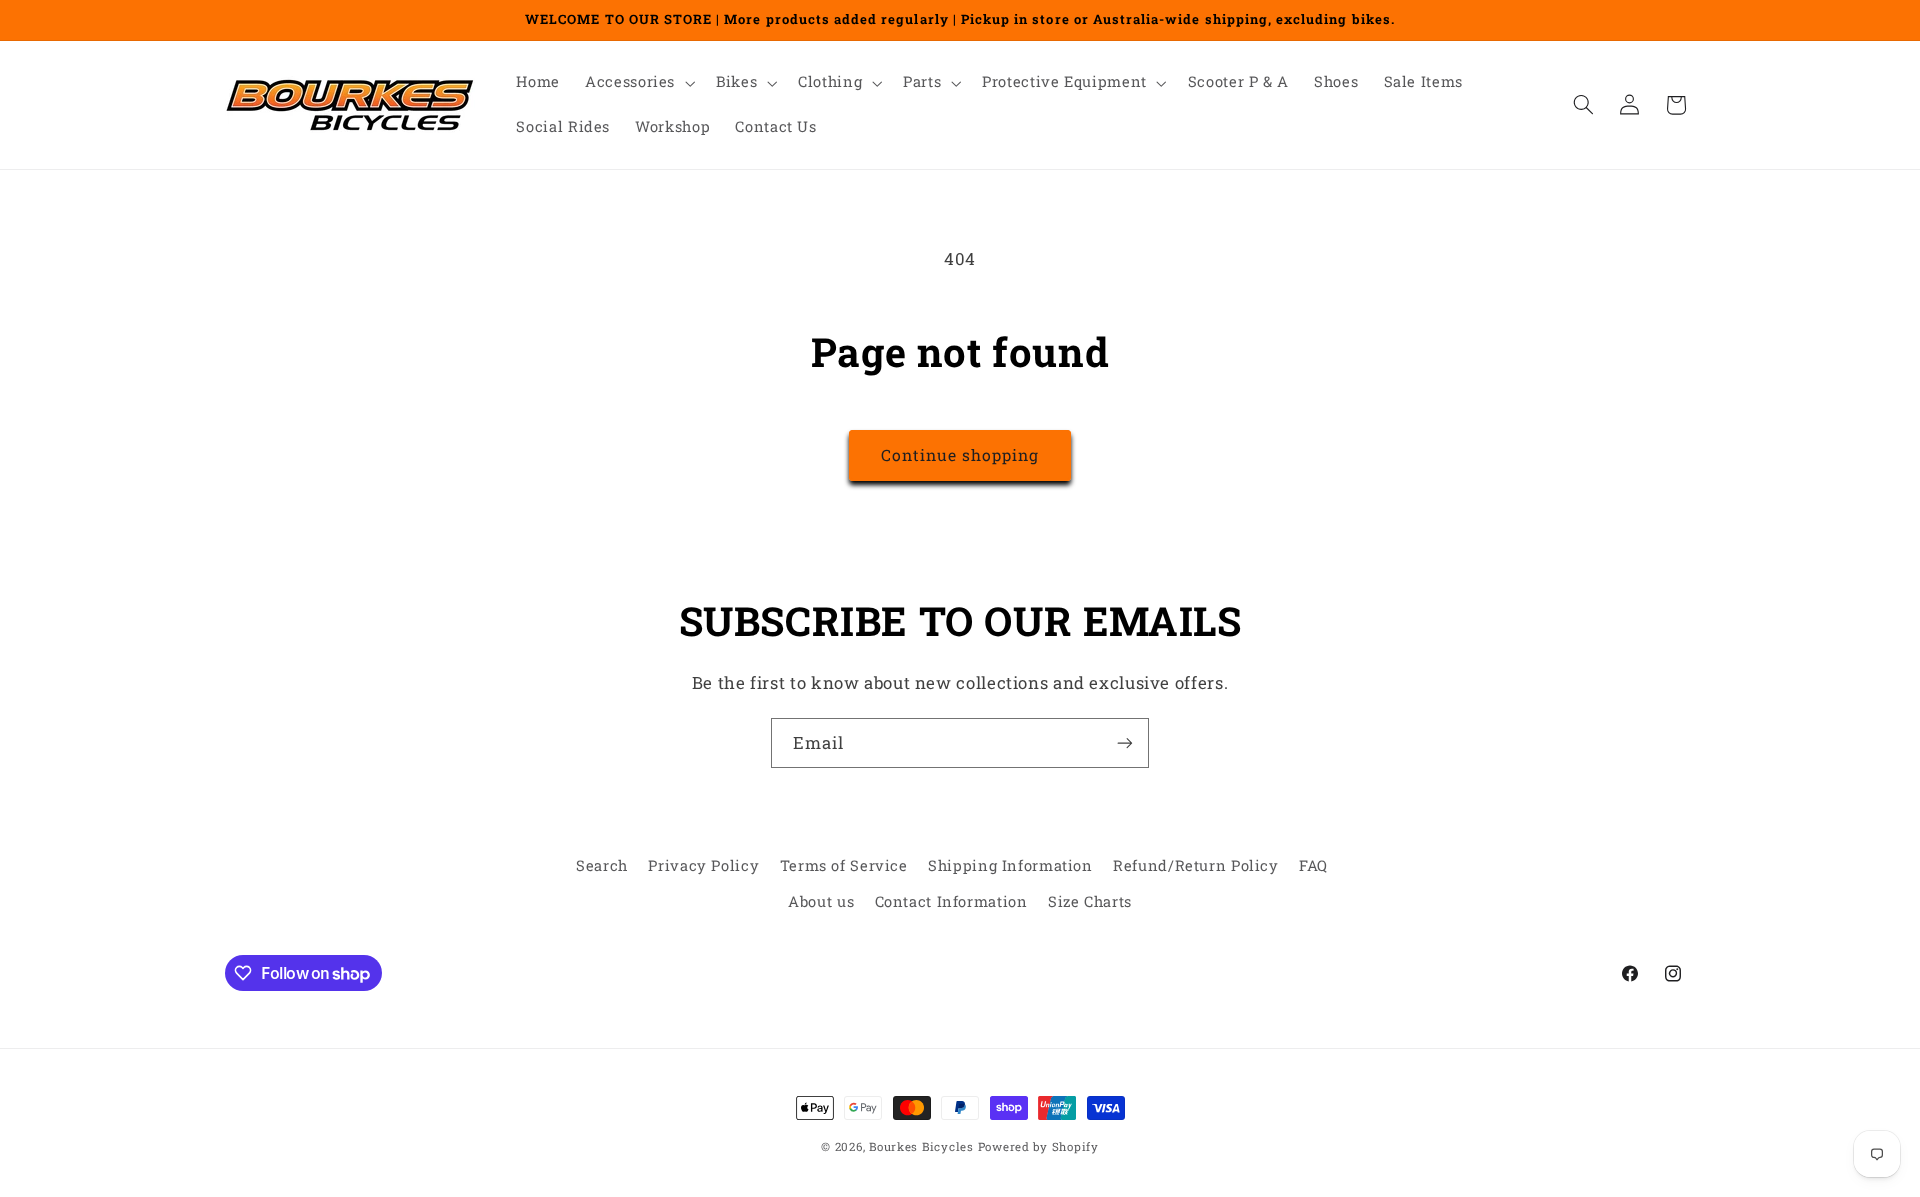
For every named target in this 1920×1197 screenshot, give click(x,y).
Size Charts (1090, 902)
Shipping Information (1010, 865)
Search (602, 865)
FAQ (1313, 865)
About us (821, 902)
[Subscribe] (1125, 742)
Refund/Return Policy (1196, 865)
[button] (638, 83)
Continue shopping (960, 454)
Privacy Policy (703, 865)
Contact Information (951, 902)
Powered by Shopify (1038, 1146)
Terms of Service (844, 865)
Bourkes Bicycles (921, 1146)
